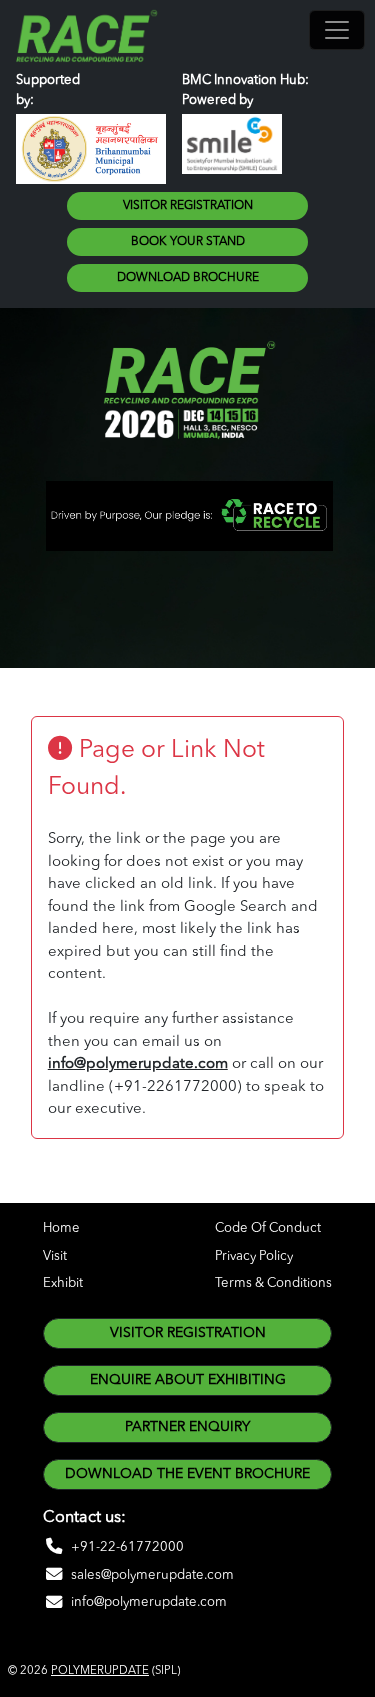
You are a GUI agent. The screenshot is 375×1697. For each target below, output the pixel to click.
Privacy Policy (254, 1256)
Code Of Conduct (268, 1228)
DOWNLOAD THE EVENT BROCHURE (187, 1474)
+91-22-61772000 (127, 1547)
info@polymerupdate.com (138, 1064)
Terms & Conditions (273, 1283)
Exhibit (63, 1283)
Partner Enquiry (187, 1427)
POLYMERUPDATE (100, 1671)
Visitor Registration (188, 206)
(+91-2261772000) (175, 1087)
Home (61, 1228)
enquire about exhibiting (188, 1380)
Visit (55, 1256)
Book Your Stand (188, 242)
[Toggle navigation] (337, 30)
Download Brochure (188, 278)
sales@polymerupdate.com (152, 1575)
